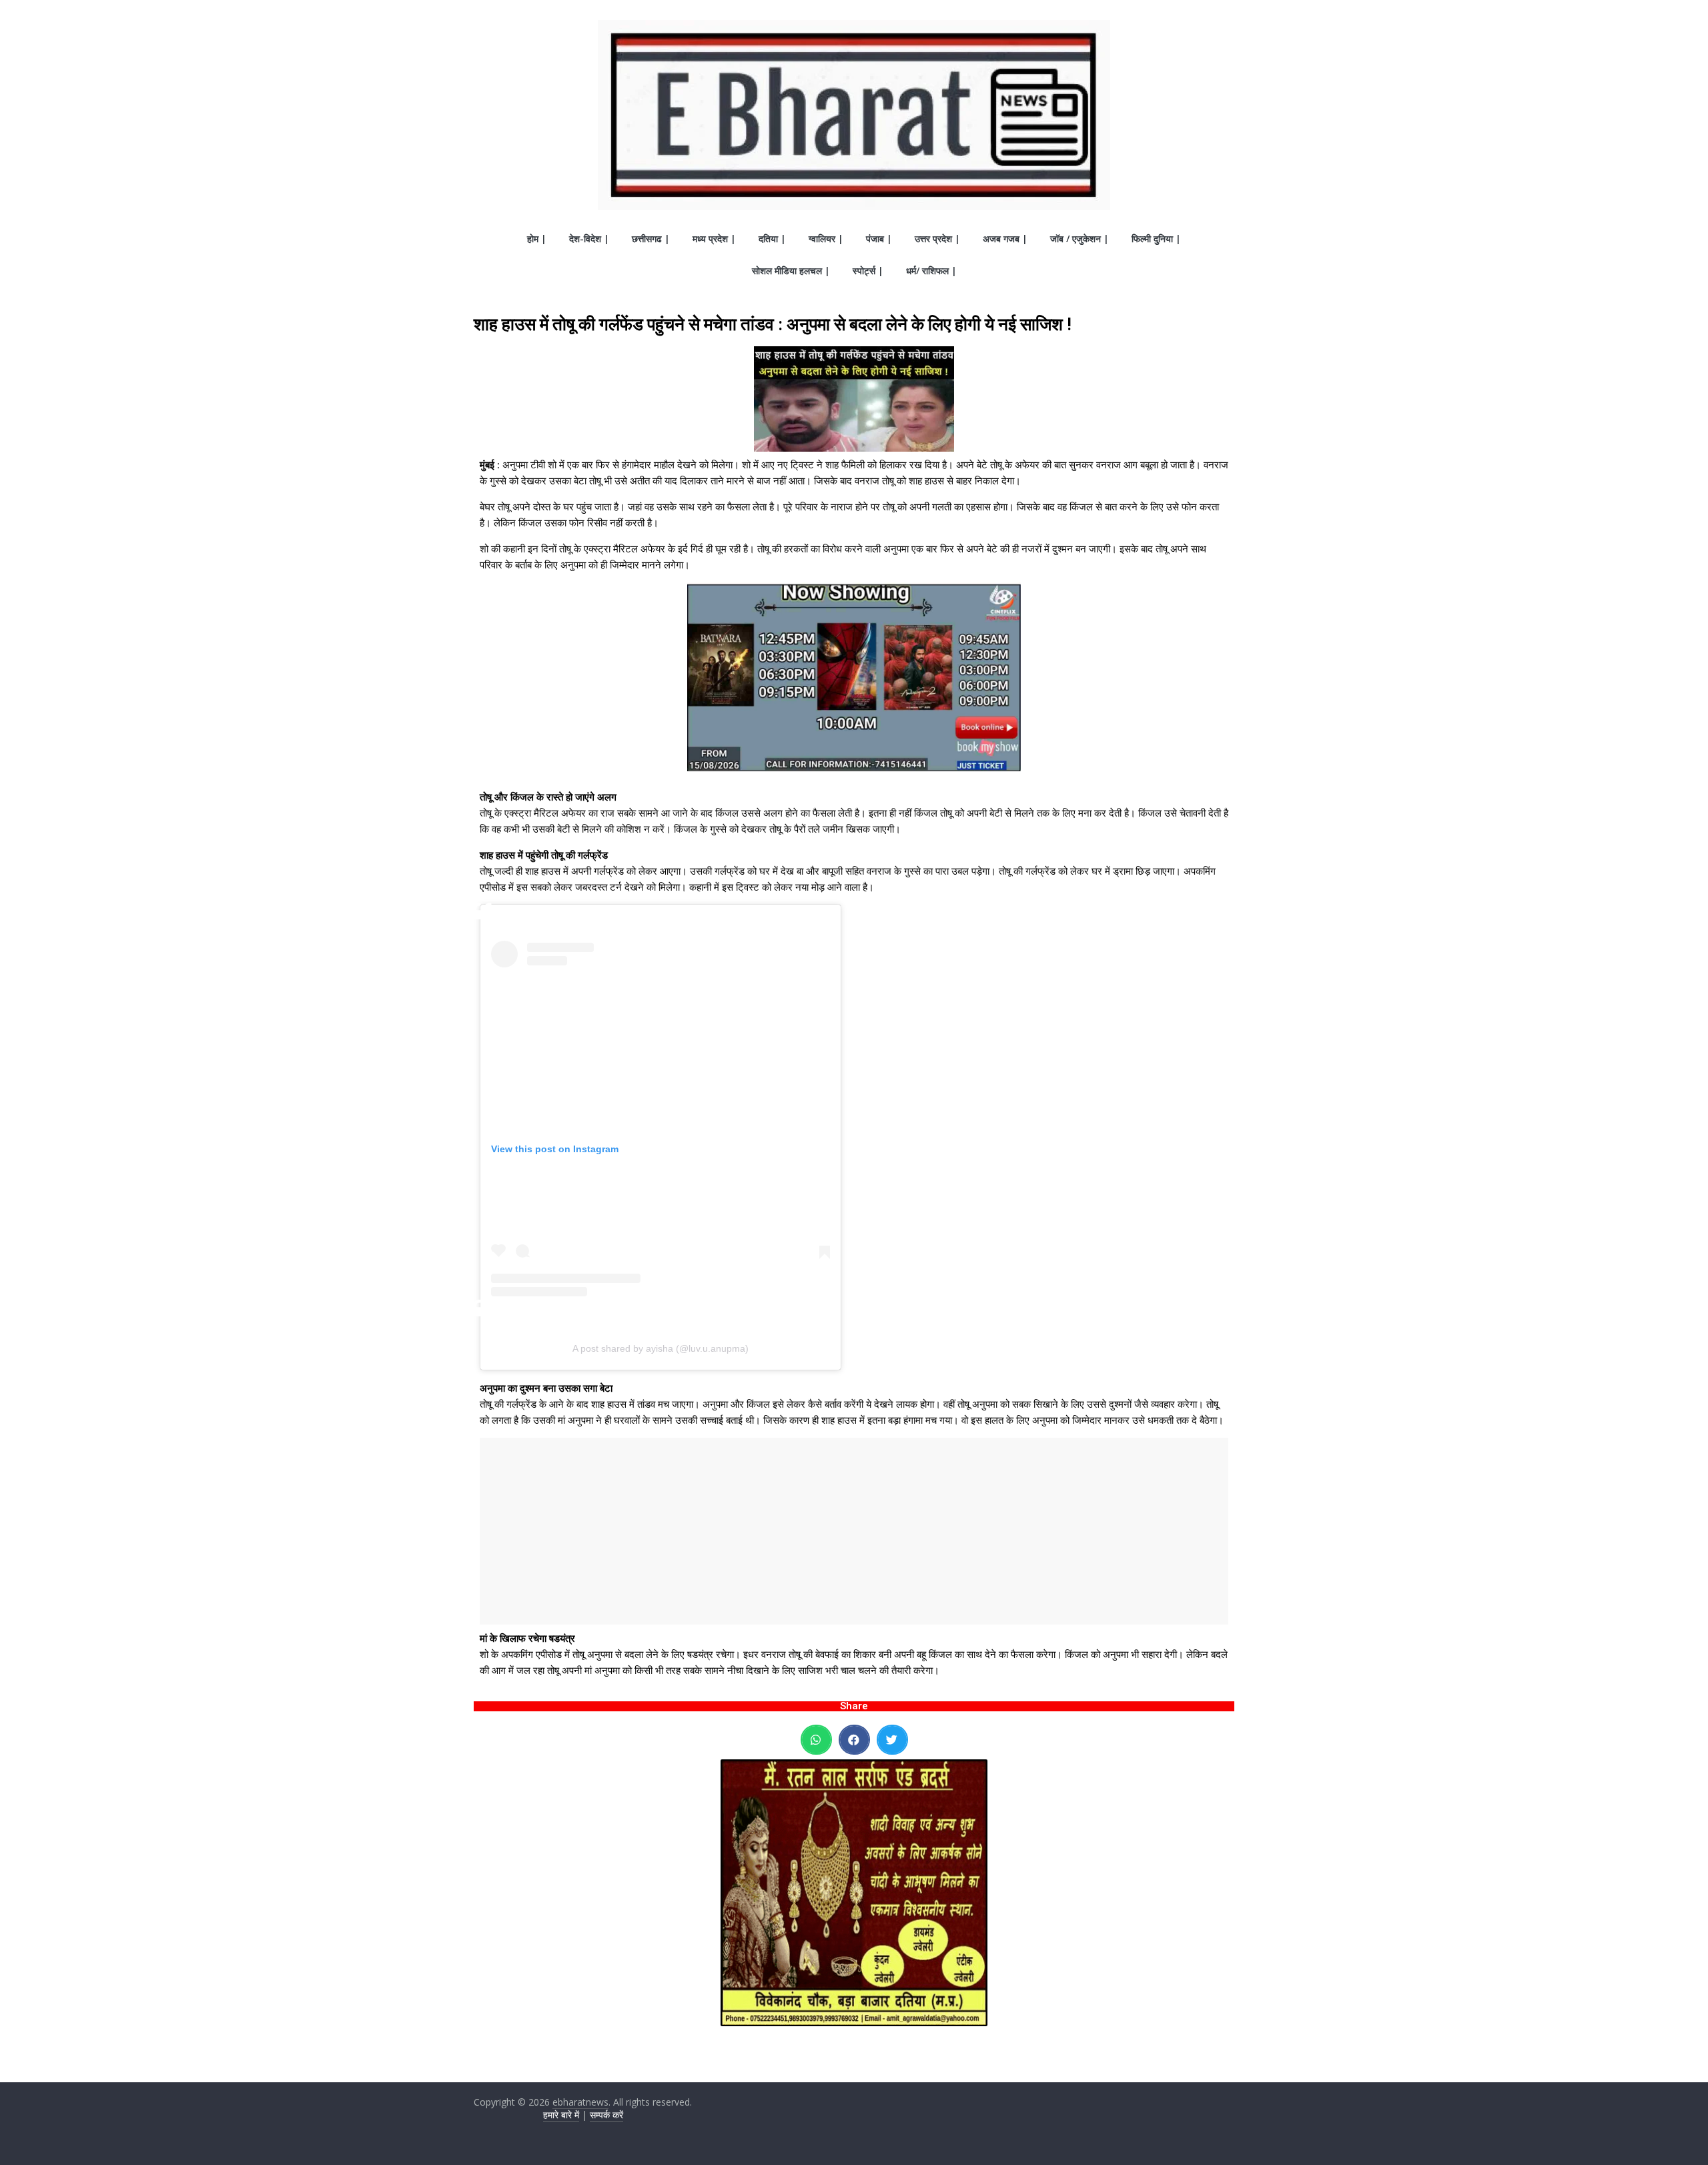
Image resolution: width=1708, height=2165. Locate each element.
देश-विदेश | (589, 239)
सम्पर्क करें (606, 2115)
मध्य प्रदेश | (714, 239)
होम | (537, 239)
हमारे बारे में (561, 2115)
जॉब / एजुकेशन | (1080, 239)
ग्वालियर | (826, 239)
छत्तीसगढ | (651, 239)
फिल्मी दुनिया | (1156, 239)
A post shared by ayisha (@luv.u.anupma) (661, 1348)
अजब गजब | (1005, 239)
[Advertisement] (854, 1531)
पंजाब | (879, 239)
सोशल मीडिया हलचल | (791, 271)
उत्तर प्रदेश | (937, 239)
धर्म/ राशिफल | (931, 271)
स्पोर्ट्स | (868, 271)
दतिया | (772, 239)
